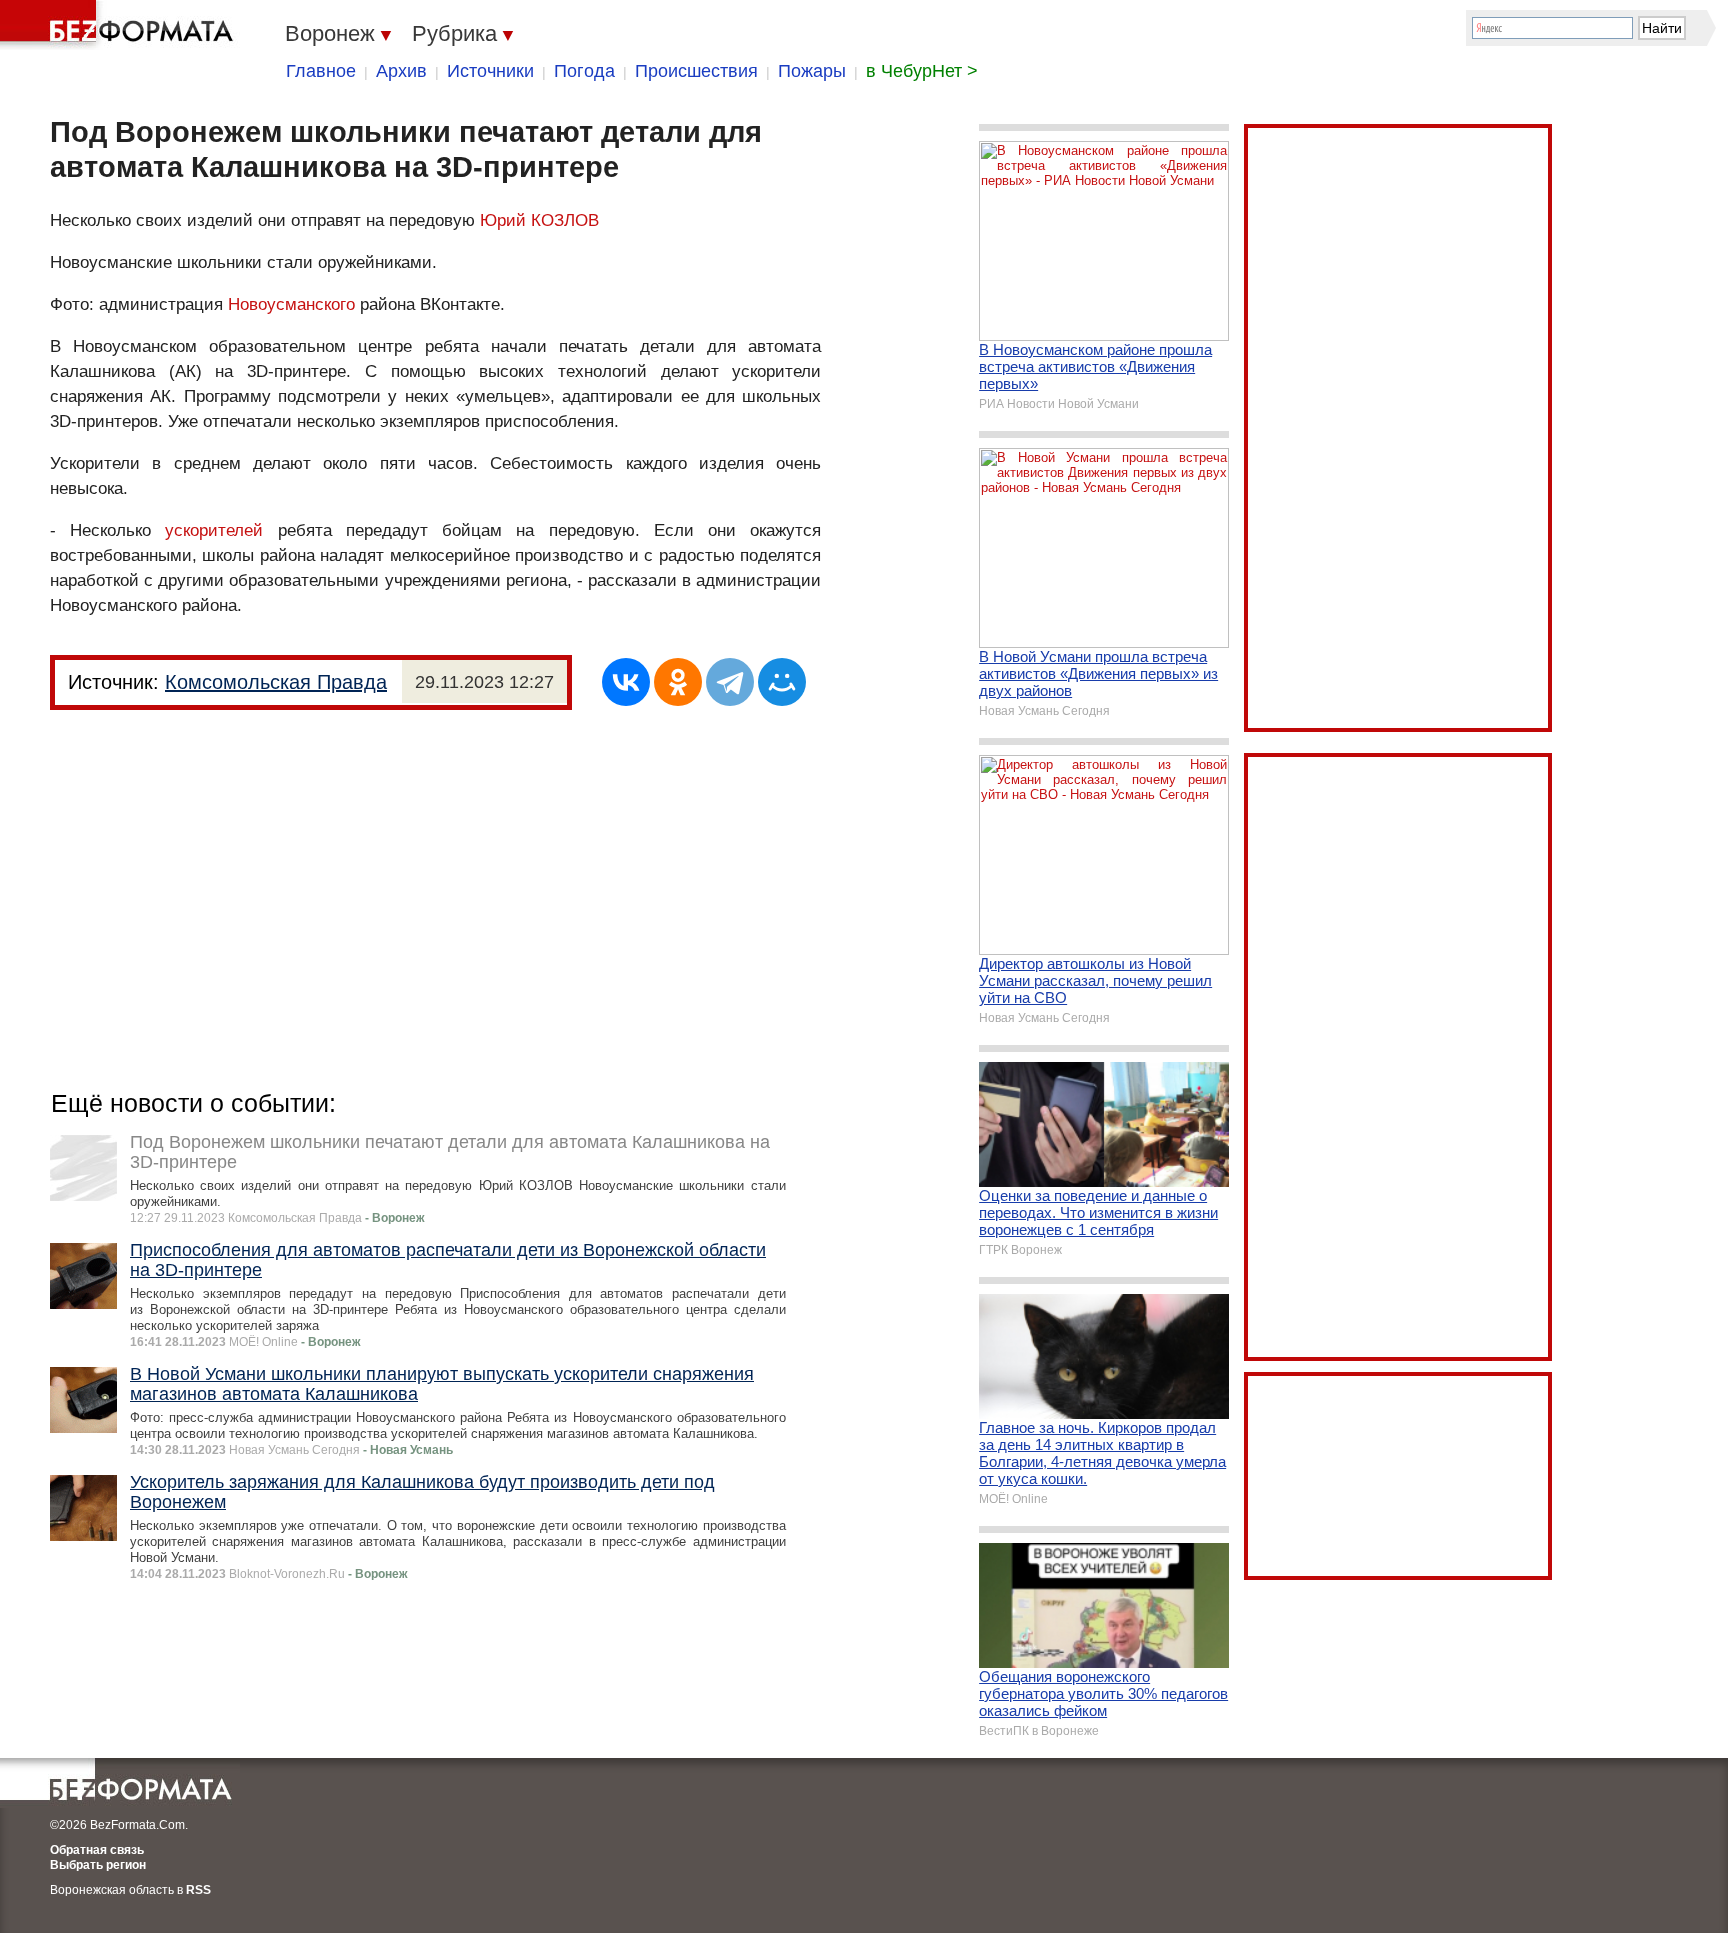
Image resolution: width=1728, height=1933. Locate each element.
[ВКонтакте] (626, 682)
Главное (321, 71)
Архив (401, 71)
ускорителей (214, 530)
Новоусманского (291, 304)
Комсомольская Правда (276, 682)
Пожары (812, 71)
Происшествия (696, 71)
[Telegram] (730, 682)
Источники (490, 71)
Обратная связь (97, 1850)
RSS (198, 1890)
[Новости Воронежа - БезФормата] (120, 25)
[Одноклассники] (678, 682)
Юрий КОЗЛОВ (539, 220)
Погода (584, 71)
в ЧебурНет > (922, 71)
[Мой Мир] (782, 682)
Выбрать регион (98, 1865)
